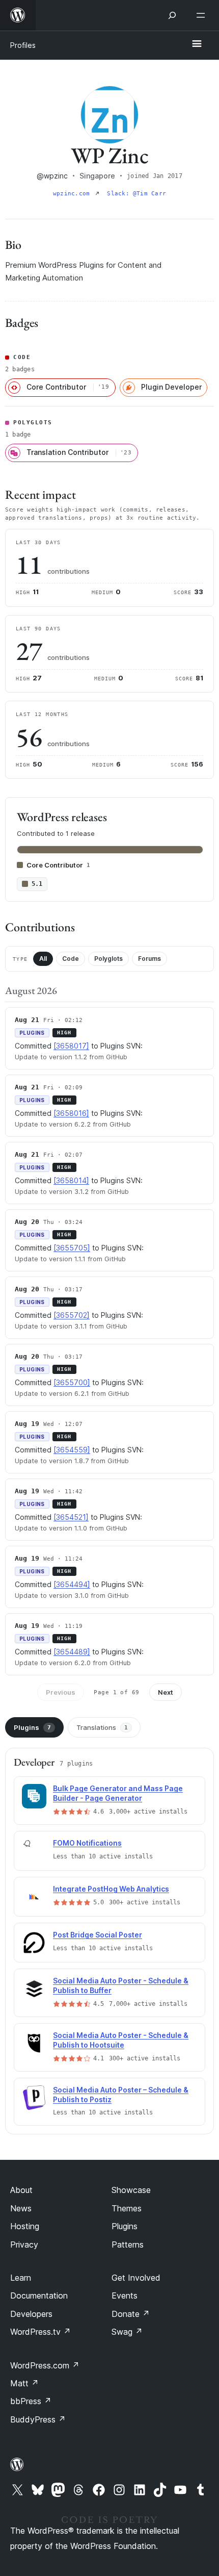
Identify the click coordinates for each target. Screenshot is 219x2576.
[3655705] (72, 1248)
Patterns (128, 2245)
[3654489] (72, 1652)
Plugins (32, 1727)
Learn (21, 2278)
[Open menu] (203, 15)
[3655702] (72, 1315)
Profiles (23, 45)
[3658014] (71, 1180)
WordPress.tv (40, 2332)
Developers (31, 2314)
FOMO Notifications (87, 1843)
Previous (61, 1692)
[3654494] (72, 1584)
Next (166, 1692)
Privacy (24, 2245)
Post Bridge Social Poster (98, 1935)
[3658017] (71, 1046)
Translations (102, 1727)
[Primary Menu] (197, 44)
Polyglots (108, 959)
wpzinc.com (73, 194)
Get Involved (136, 2278)
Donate (131, 2314)
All (43, 959)
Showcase (131, 2190)
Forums (149, 959)
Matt (24, 2383)
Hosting (25, 2226)
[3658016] (71, 1113)
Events (125, 2296)
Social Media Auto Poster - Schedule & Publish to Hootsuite (121, 2040)
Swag (127, 2332)
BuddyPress (38, 2419)
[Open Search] (172, 15)
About (21, 2190)
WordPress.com (45, 2365)
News (21, 2208)
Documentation (39, 2296)
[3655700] (72, 1382)
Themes (127, 2208)
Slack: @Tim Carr (136, 194)
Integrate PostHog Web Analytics (111, 1889)
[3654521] (71, 1517)
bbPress (31, 2401)
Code (71, 959)
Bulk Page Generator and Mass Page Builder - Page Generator (118, 1793)
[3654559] (72, 1450)
